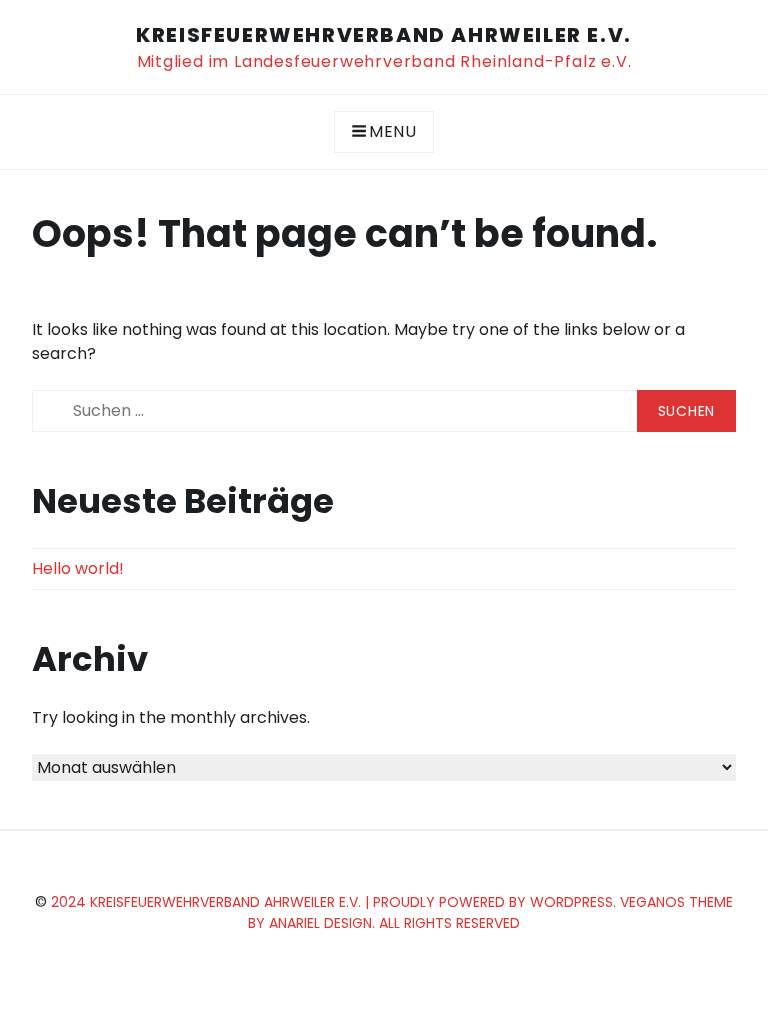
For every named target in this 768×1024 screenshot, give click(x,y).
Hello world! (78, 568)
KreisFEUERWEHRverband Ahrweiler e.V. (384, 35)
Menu (393, 131)
